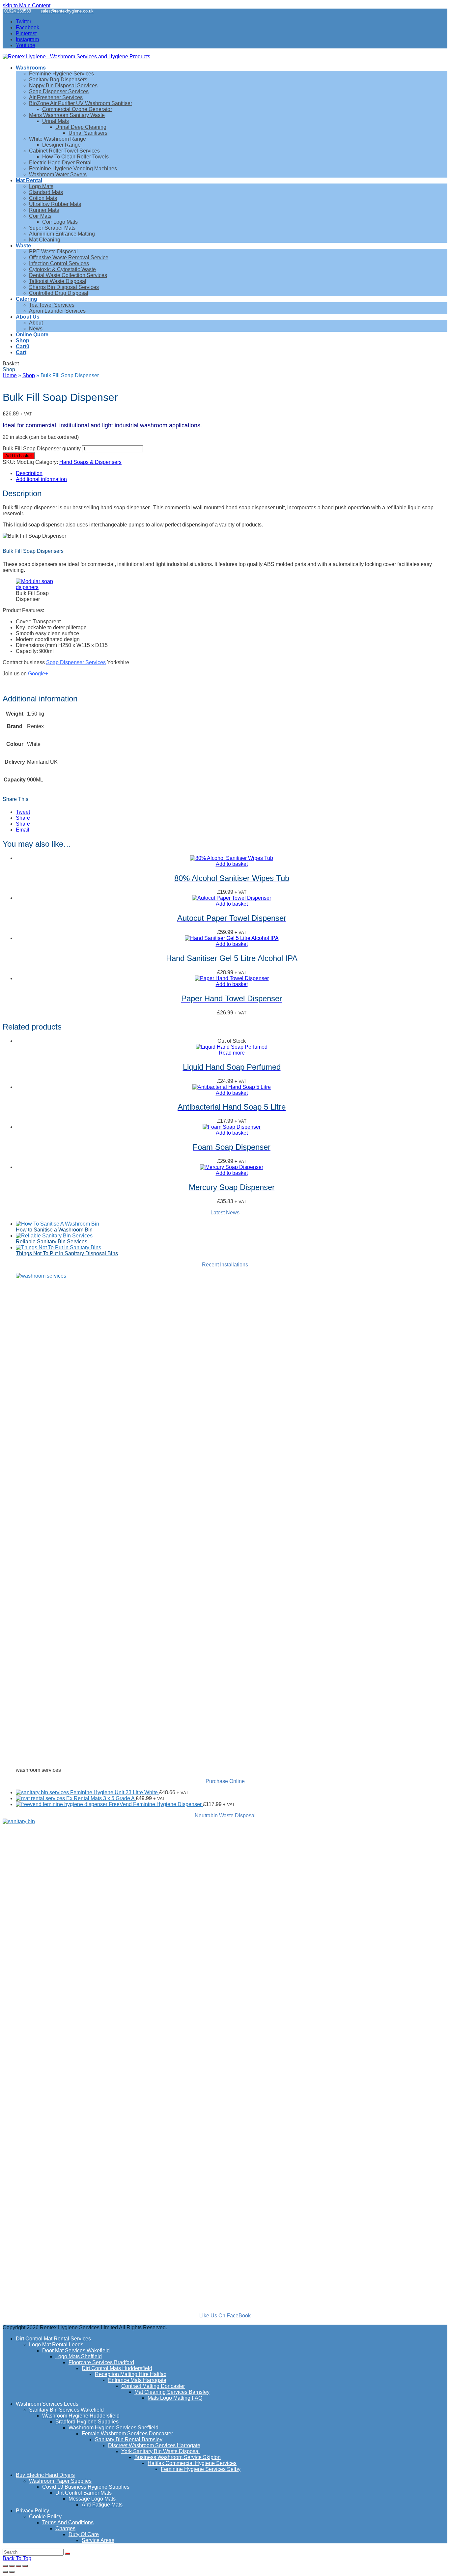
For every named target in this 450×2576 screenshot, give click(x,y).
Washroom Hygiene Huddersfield (81, 2416)
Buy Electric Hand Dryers (45, 2475)
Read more (232, 1053)
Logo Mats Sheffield (79, 2356)
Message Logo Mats (92, 2499)
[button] (23, 346)
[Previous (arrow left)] (5, 2572)
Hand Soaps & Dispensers (90, 462)
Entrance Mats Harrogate (137, 2380)
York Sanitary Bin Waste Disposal (160, 2451)
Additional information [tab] (41, 479)
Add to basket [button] (232, 864)
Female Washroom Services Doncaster (127, 2434)
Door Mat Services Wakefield (76, 2350)
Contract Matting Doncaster (153, 2386)
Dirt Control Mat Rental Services (53, 2339)
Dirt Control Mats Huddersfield (117, 2368)
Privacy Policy (32, 2511)
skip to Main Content (27, 5)
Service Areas (98, 2540)
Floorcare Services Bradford (101, 2362)
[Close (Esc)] (25, 2566)
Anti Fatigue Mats (102, 2505)
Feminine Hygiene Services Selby (201, 2469)
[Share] (18, 2566)
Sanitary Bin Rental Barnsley (129, 2439)
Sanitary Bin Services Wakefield (66, 2410)
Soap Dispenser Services (76, 662)
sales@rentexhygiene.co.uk (67, 11)
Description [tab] (29, 473)
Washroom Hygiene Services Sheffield (113, 2428)
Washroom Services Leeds (47, 2404)
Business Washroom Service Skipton (178, 2457)
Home (10, 375)
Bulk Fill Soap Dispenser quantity (42, 449)
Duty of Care (84, 2534)
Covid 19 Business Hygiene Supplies (86, 2487)
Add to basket (19, 456)
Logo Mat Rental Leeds (56, 2345)
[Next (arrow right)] (12, 2572)
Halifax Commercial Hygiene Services (192, 2463)
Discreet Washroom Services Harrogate (154, 2445)
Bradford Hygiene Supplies (87, 2422)
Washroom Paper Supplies (60, 2481)
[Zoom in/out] (5, 2566)
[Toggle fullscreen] (12, 2566)
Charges (65, 2528)
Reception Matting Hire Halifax (131, 2374)
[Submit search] (68, 2554)
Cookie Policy (45, 2517)
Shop (29, 375)
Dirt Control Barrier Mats (84, 2493)
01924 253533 (18, 11)
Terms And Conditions (68, 2522)
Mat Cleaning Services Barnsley (172, 2392)
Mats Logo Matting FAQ (175, 2398)
